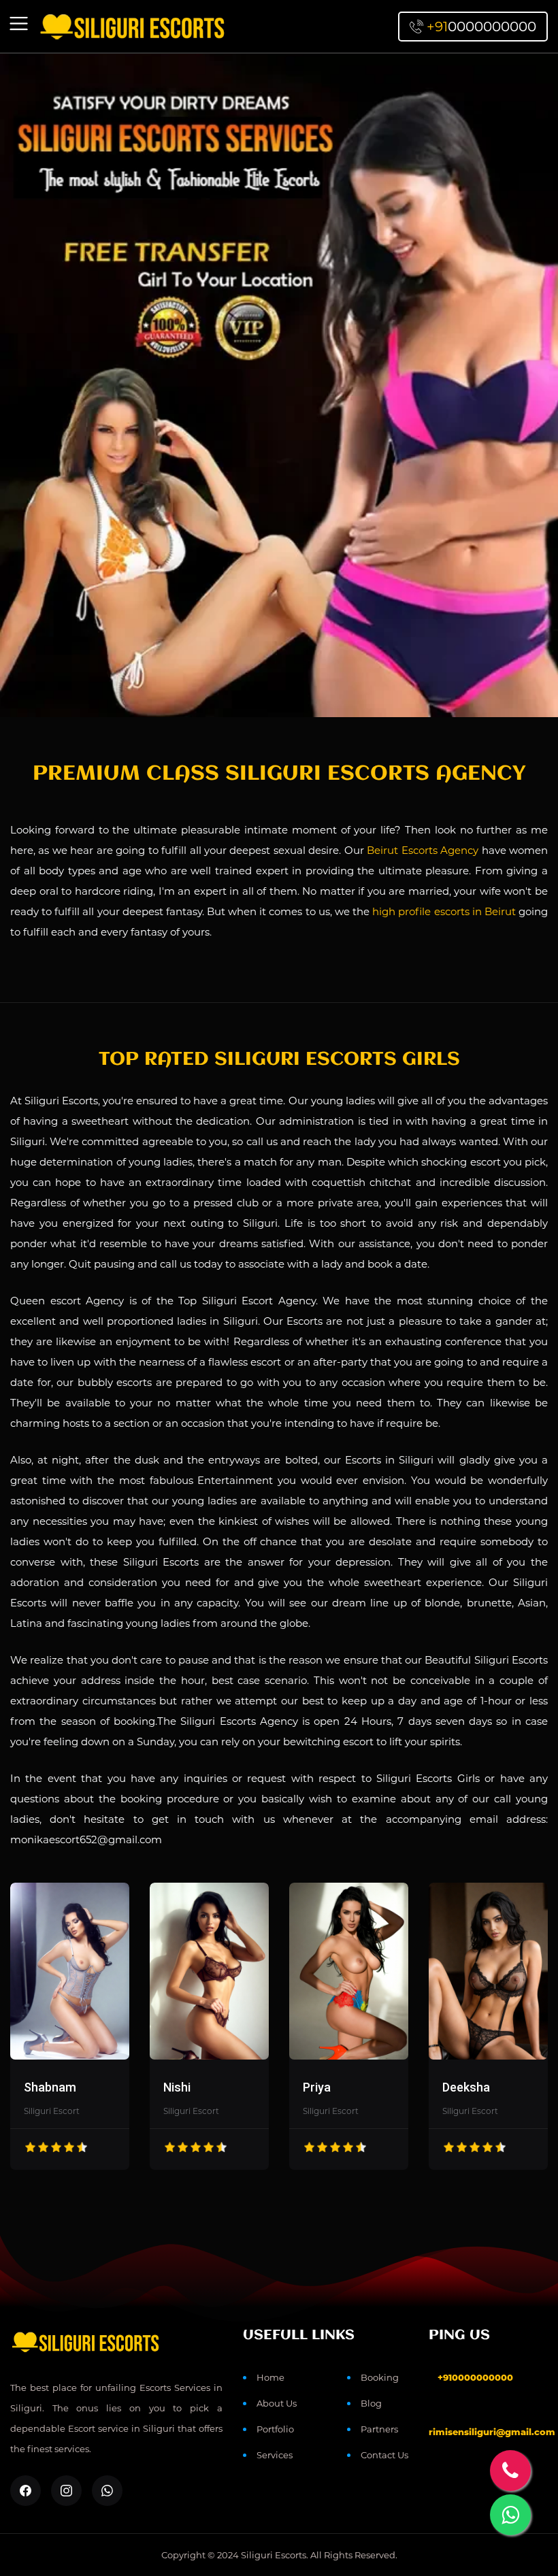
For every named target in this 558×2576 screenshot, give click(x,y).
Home (270, 2377)
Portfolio (275, 2429)
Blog (371, 2403)
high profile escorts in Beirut (444, 911)
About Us (277, 2403)
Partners (379, 2429)
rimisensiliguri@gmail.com (492, 2432)
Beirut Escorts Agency (423, 850)
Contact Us (384, 2455)
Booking (380, 2377)
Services (275, 2455)
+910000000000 (475, 2377)
